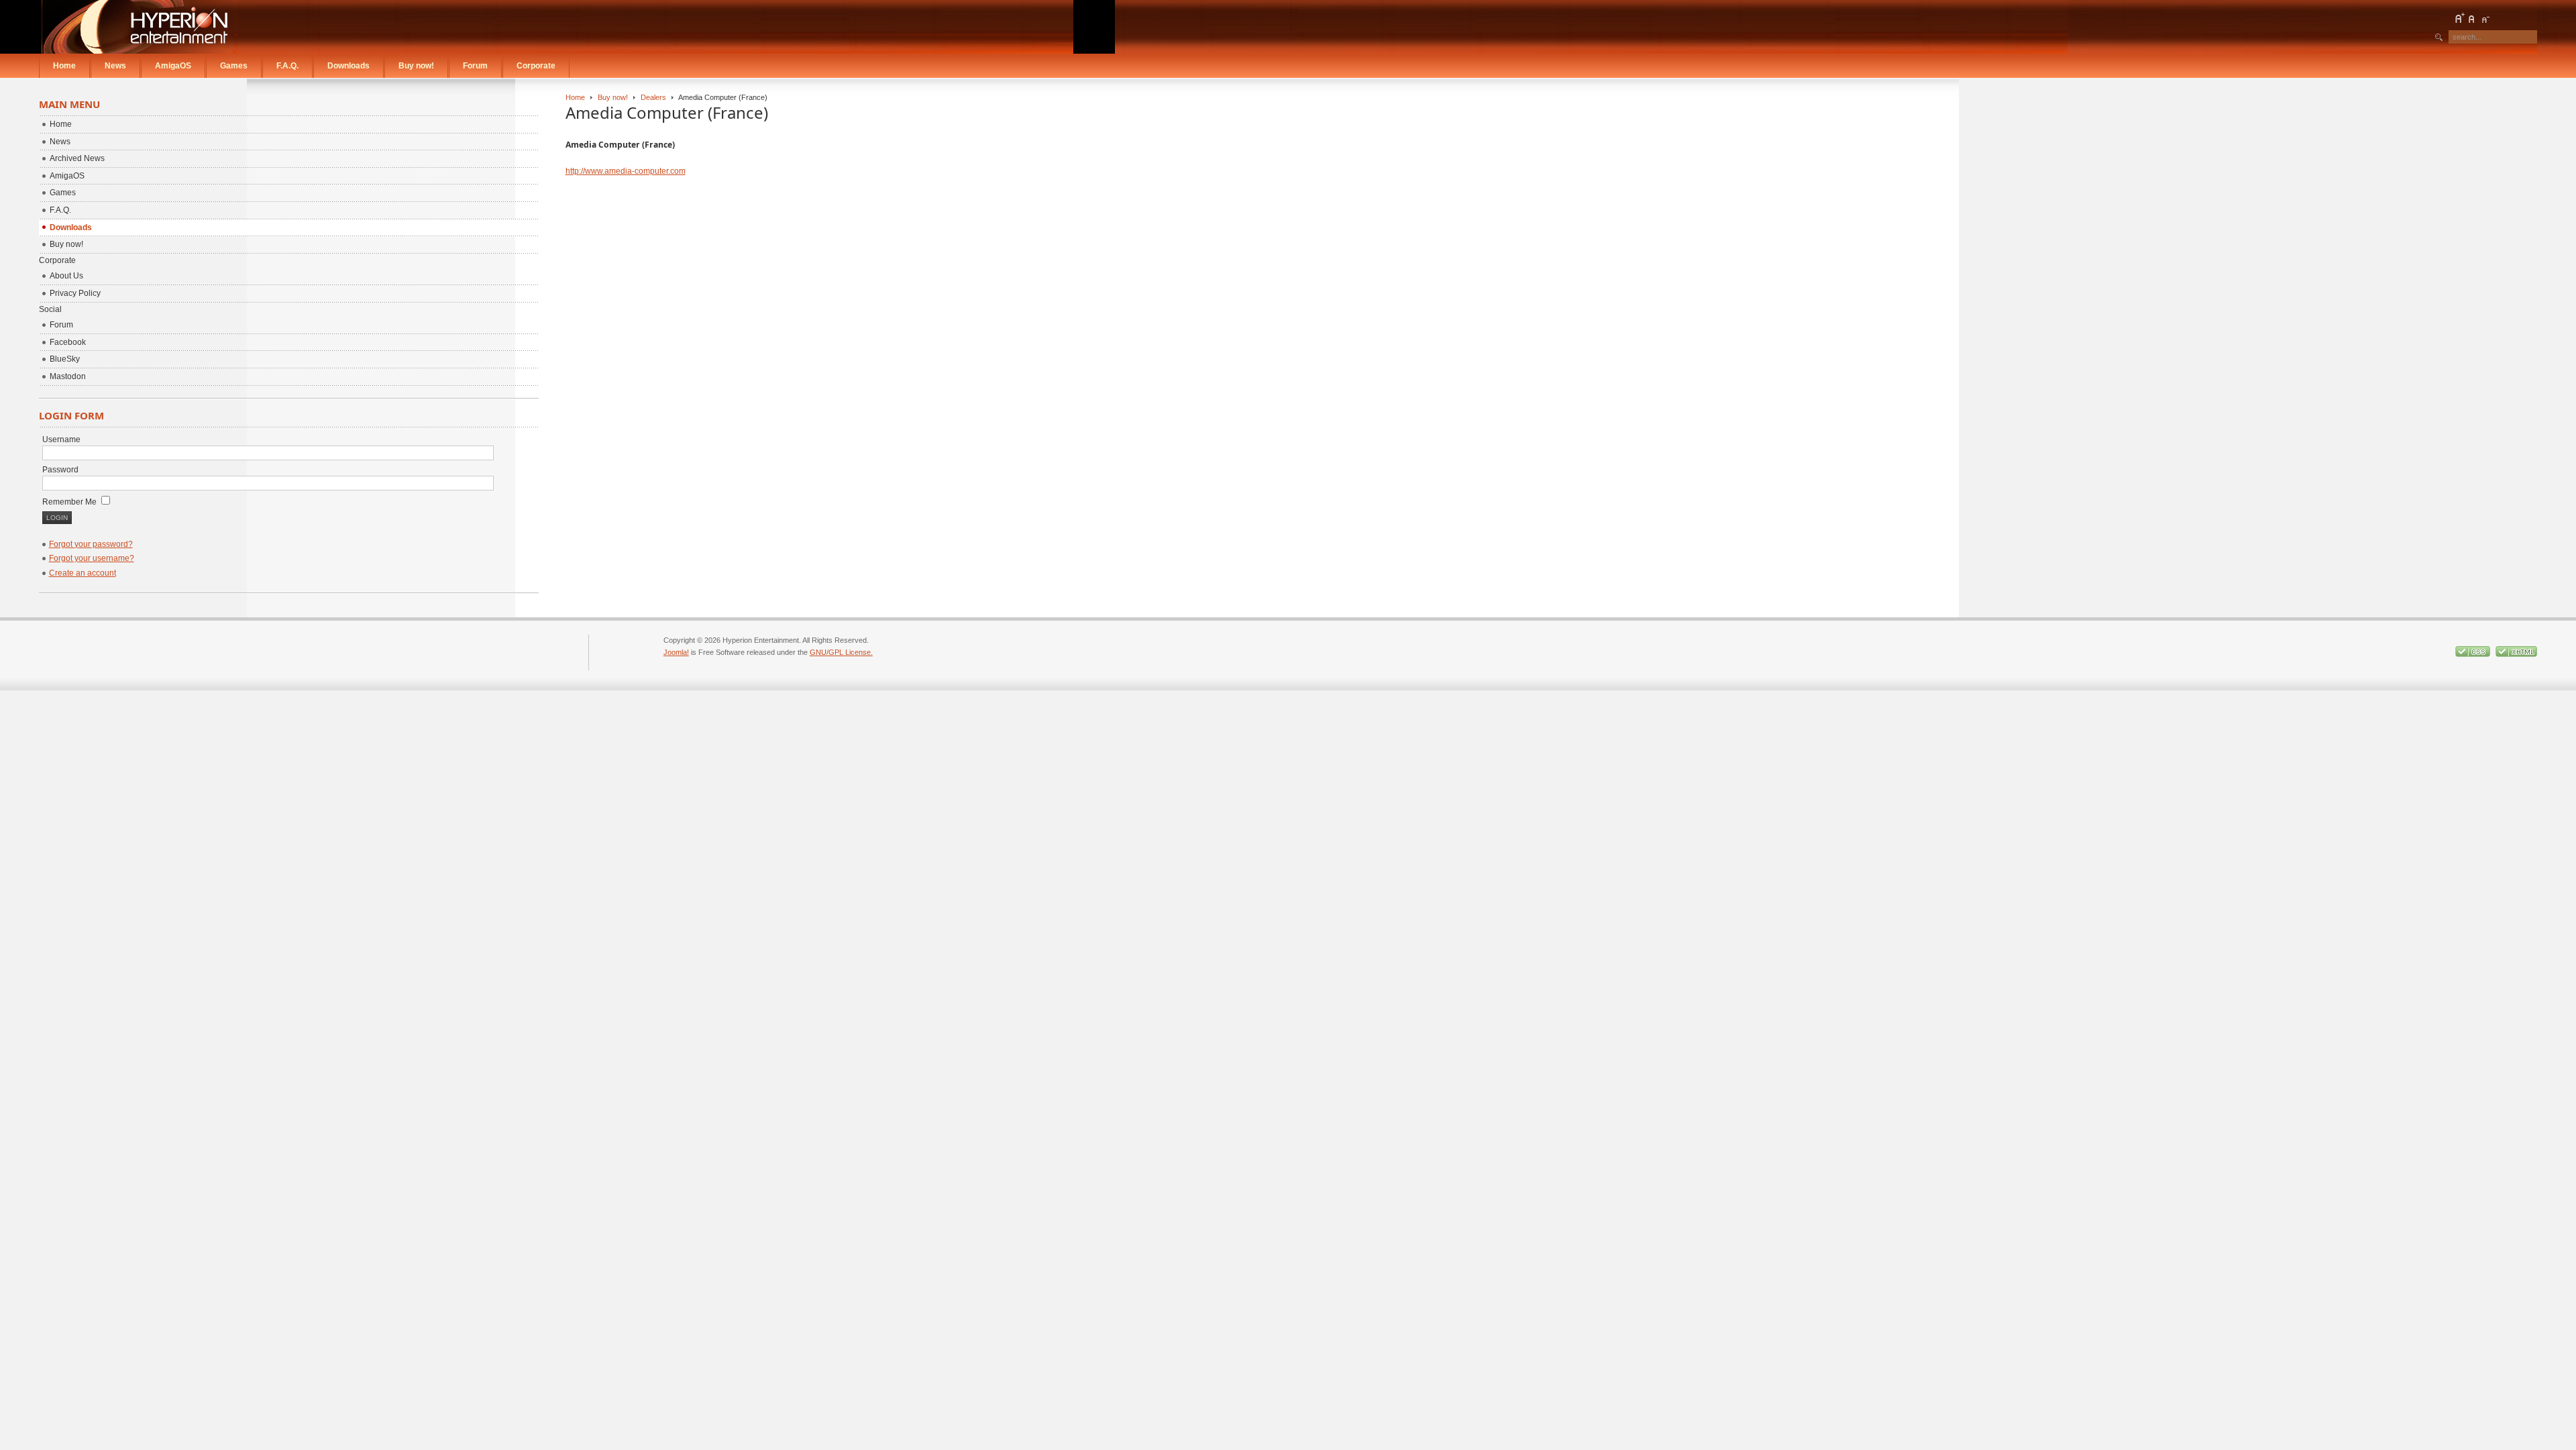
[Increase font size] (2459, 18)
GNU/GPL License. (841, 652)
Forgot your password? (91, 544)
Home (575, 97)
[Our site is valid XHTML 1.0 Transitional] (2516, 654)
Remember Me (70, 502)
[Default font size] (2472, 18)
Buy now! (613, 97)
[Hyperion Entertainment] (140, 27)
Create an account (83, 573)
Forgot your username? (92, 558)
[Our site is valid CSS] (2474, 654)
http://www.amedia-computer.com (626, 171)
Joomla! (676, 652)
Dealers (653, 97)
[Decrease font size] (2485, 18)
